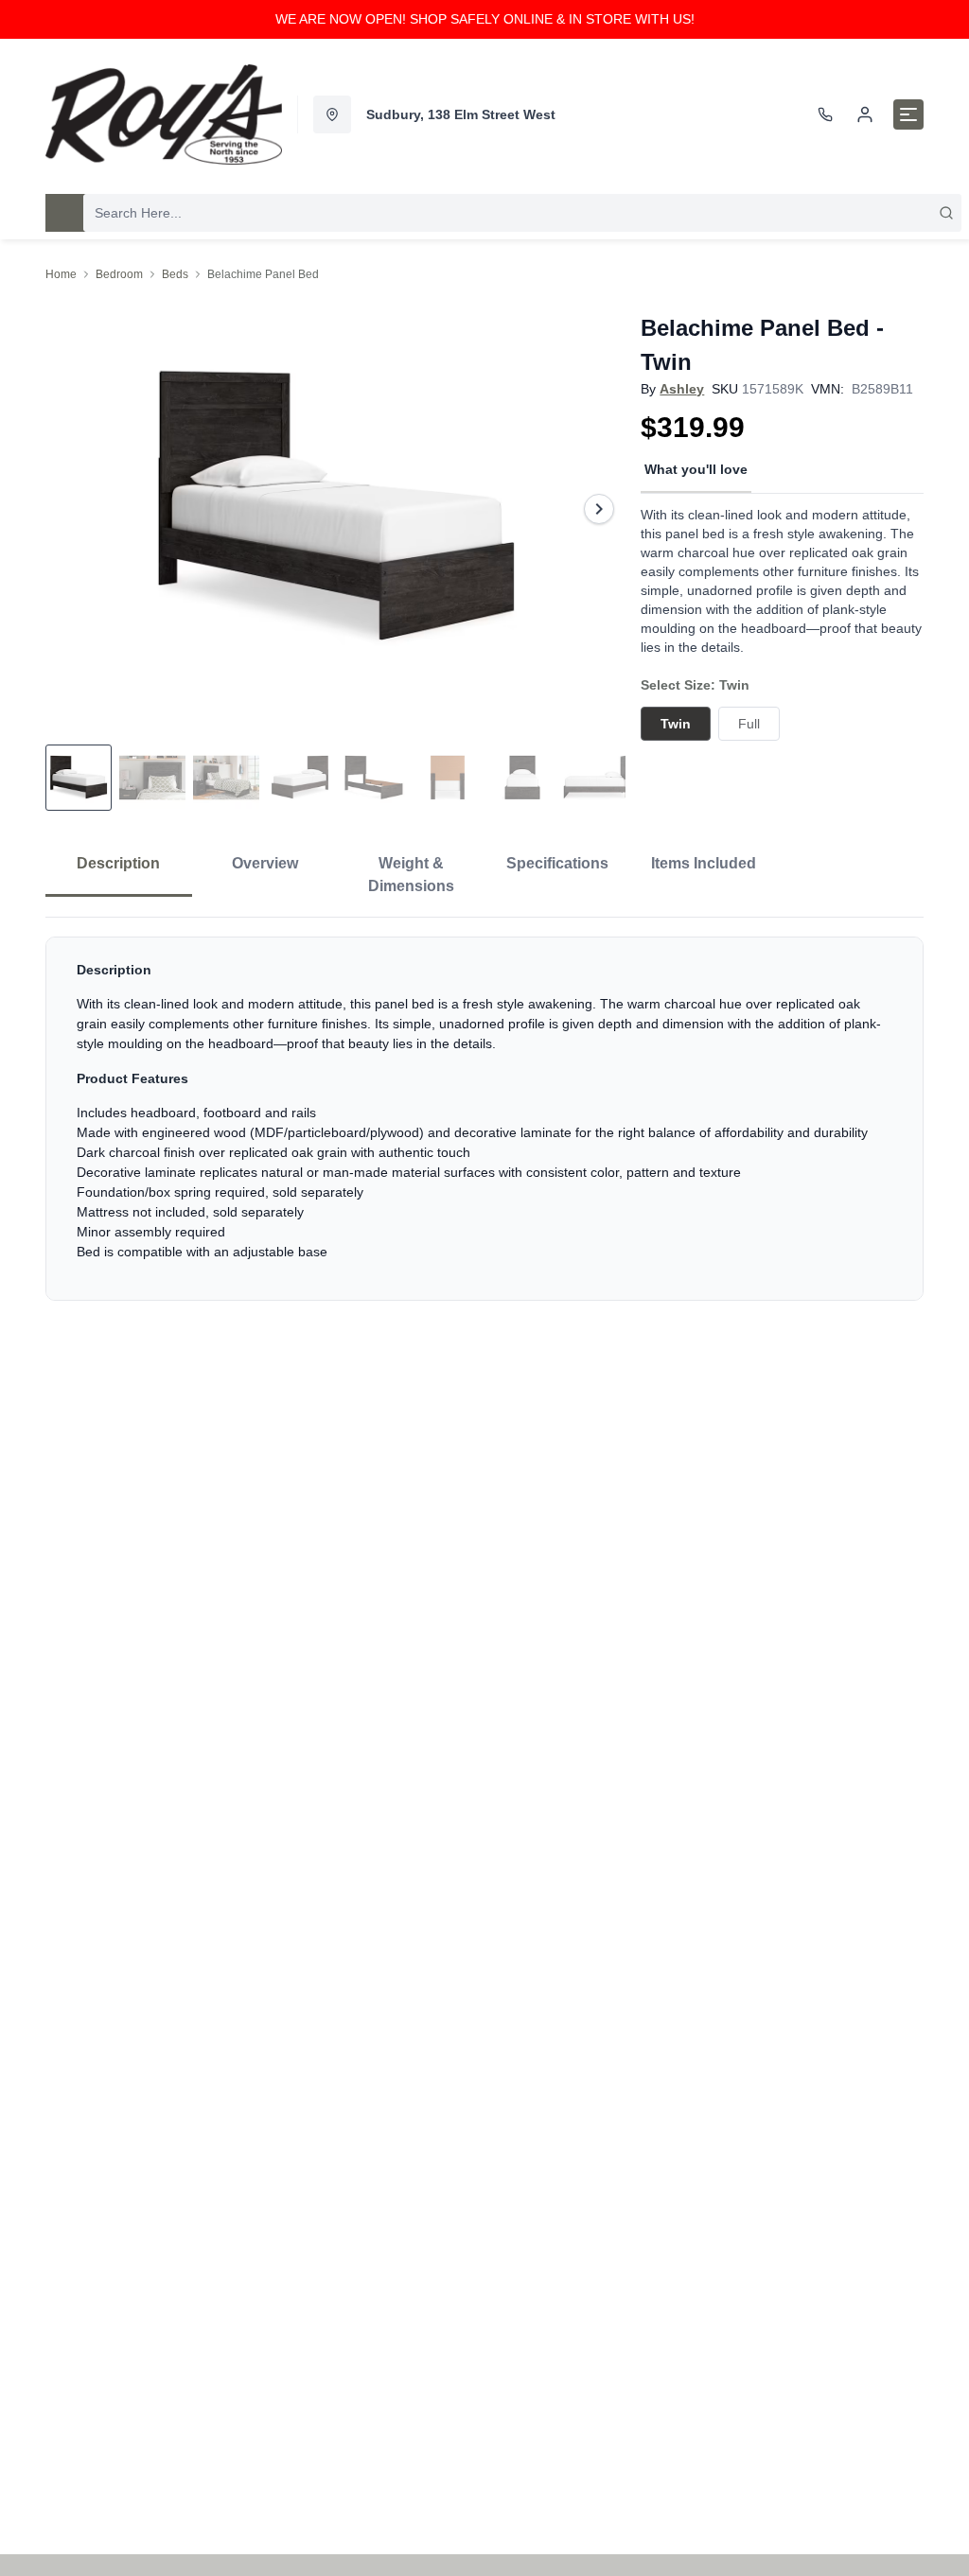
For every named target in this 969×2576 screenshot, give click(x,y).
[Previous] (72, 509)
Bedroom (119, 274)
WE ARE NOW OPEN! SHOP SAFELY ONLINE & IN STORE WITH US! (485, 19)
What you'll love (696, 469)
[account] (865, 114)
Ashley (682, 389)
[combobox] (522, 213)
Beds (175, 274)
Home (61, 274)
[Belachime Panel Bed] (335, 509)
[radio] (676, 724)
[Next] (599, 509)
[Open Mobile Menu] (908, 114)
